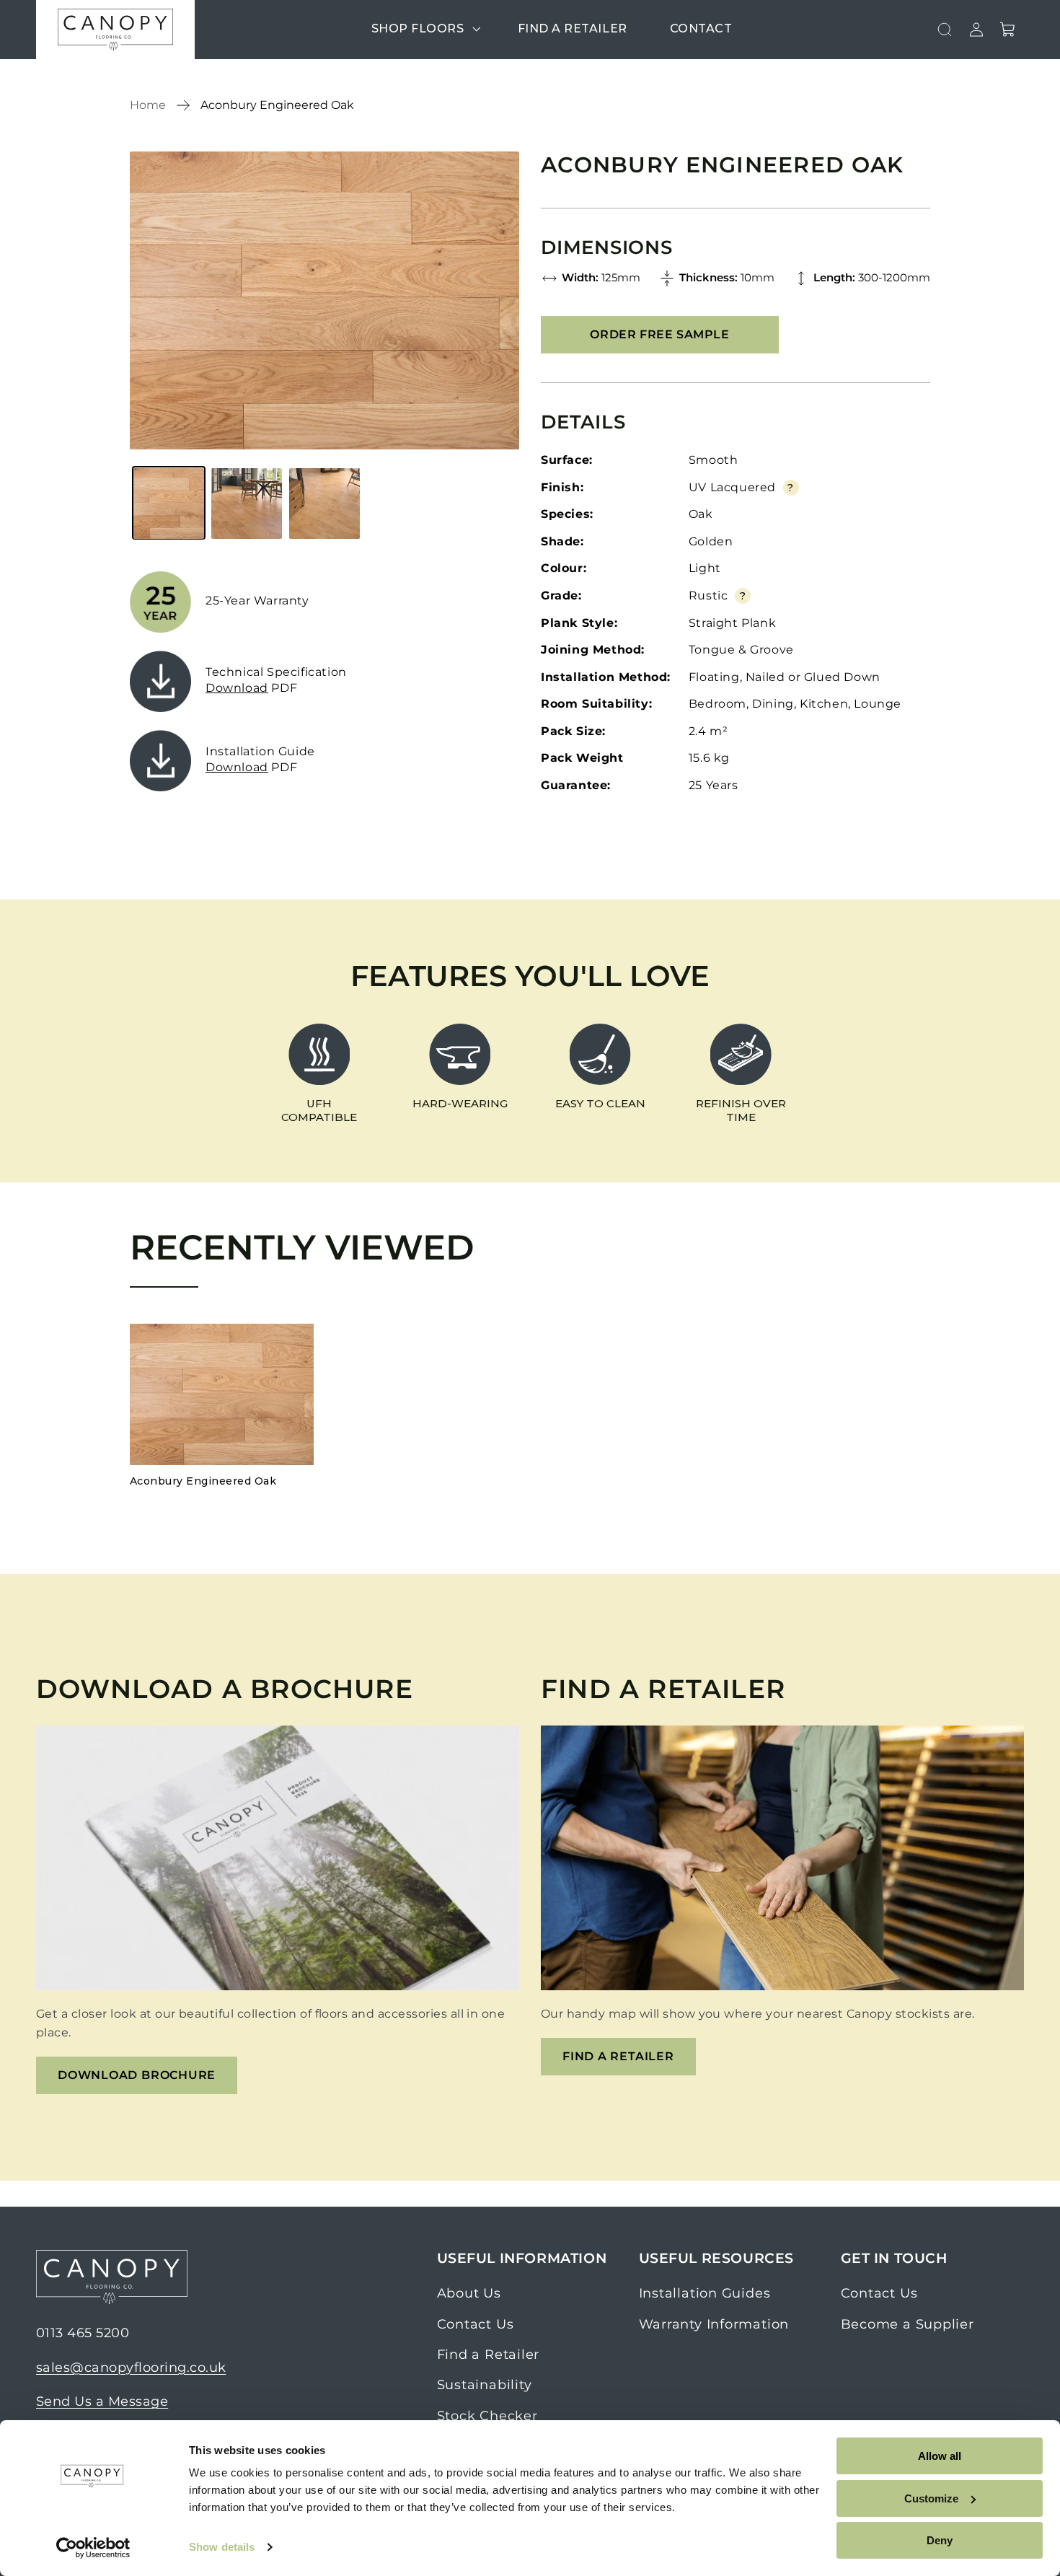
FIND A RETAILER (618, 2056)
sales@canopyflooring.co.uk (131, 2368)
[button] (423, 29)
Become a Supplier (907, 2324)
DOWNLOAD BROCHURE (137, 2075)
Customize (931, 2498)
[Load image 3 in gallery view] (324, 504)
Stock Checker (487, 2416)
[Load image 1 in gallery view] (169, 504)
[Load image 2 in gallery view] (247, 504)
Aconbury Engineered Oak (277, 105)
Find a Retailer (489, 2355)
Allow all (940, 2456)
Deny (940, 2540)
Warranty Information (714, 2324)
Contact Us (476, 2324)
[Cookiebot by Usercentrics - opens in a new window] (93, 2548)
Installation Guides (705, 2293)
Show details (222, 2547)
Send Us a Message (102, 2401)
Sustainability (485, 2386)
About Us (469, 2293)
